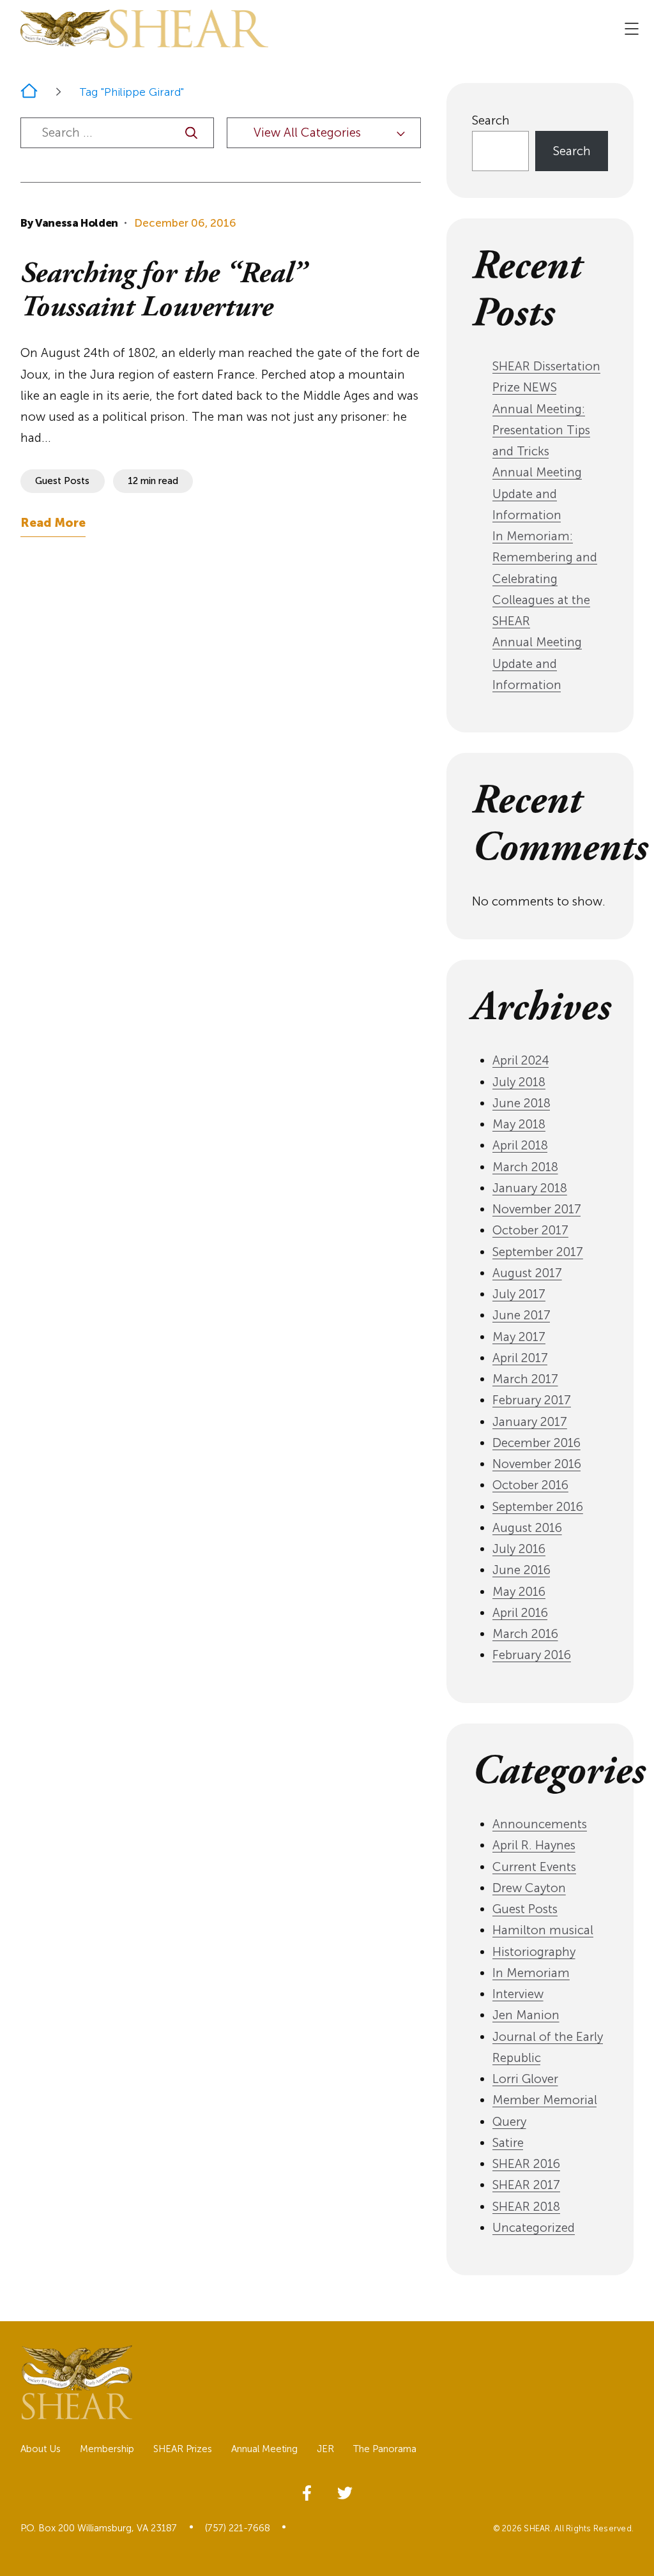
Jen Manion (526, 2015)
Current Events (534, 1867)
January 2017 (530, 1422)
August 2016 (527, 1528)
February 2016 (532, 1655)
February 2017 (532, 1400)
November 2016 (537, 1464)
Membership (107, 2449)
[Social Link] (307, 2491)
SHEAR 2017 (526, 2185)
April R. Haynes (534, 1845)
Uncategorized (534, 2228)
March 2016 (525, 1634)
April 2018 (520, 1145)
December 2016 (536, 1443)
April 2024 (521, 1060)
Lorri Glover (525, 2079)
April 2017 (520, 1358)
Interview (518, 1994)
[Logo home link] (144, 29)
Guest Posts (525, 1909)
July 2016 (519, 1549)
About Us (41, 2449)
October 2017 (530, 1230)
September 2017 (538, 1252)
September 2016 (538, 1507)
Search (491, 120)
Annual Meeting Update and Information (537, 494)
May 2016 (519, 1592)
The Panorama (385, 2449)
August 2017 (527, 1273)
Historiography (534, 1952)
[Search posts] (191, 133)
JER (325, 2449)
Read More (53, 523)
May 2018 (519, 1124)
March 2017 (525, 1379)
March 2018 (525, 1167)
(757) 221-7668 (238, 2528)
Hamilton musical (543, 1930)
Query (509, 2122)
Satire (508, 2143)
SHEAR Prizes (183, 2449)
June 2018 (521, 1103)
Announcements (540, 1824)
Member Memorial (545, 2100)
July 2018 (519, 1082)
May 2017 (519, 1337)
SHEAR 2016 (526, 2164)
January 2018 (530, 1188)
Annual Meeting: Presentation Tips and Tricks (541, 430)
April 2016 (520, 1613)
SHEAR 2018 (526, 2207)
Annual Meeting (264, 2449)
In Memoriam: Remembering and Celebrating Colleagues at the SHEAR (545, 579)
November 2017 (537, 1209)
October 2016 (530, 1485)
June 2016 (521, 1570)
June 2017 (521, 1315)
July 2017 (519, 1294)
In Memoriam (531, 1973)
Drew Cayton (529, 1888)
